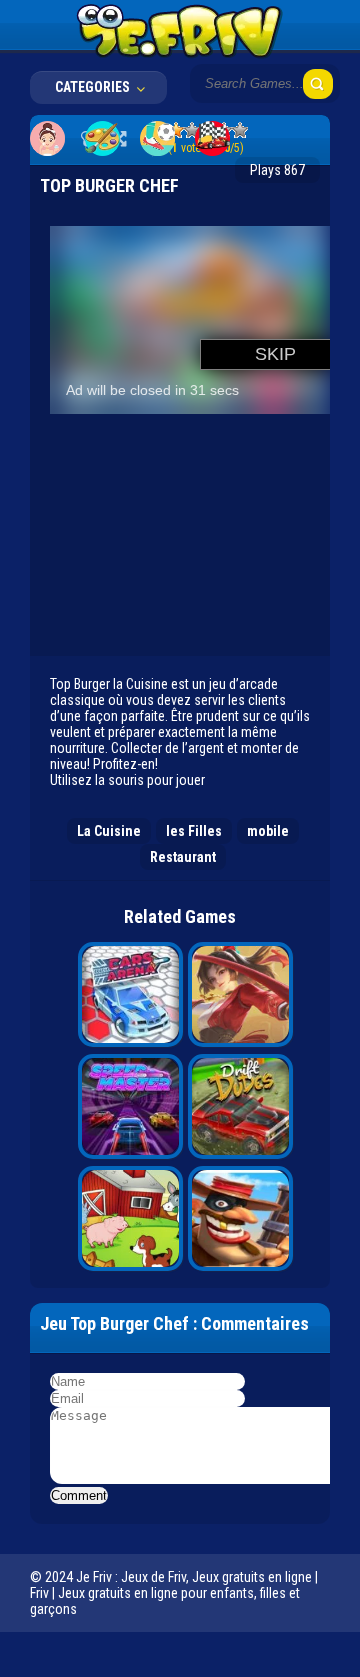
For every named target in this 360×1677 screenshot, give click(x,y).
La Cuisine (109, 831)
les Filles (194, 831)
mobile (268, 831)
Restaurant (183, 857)
